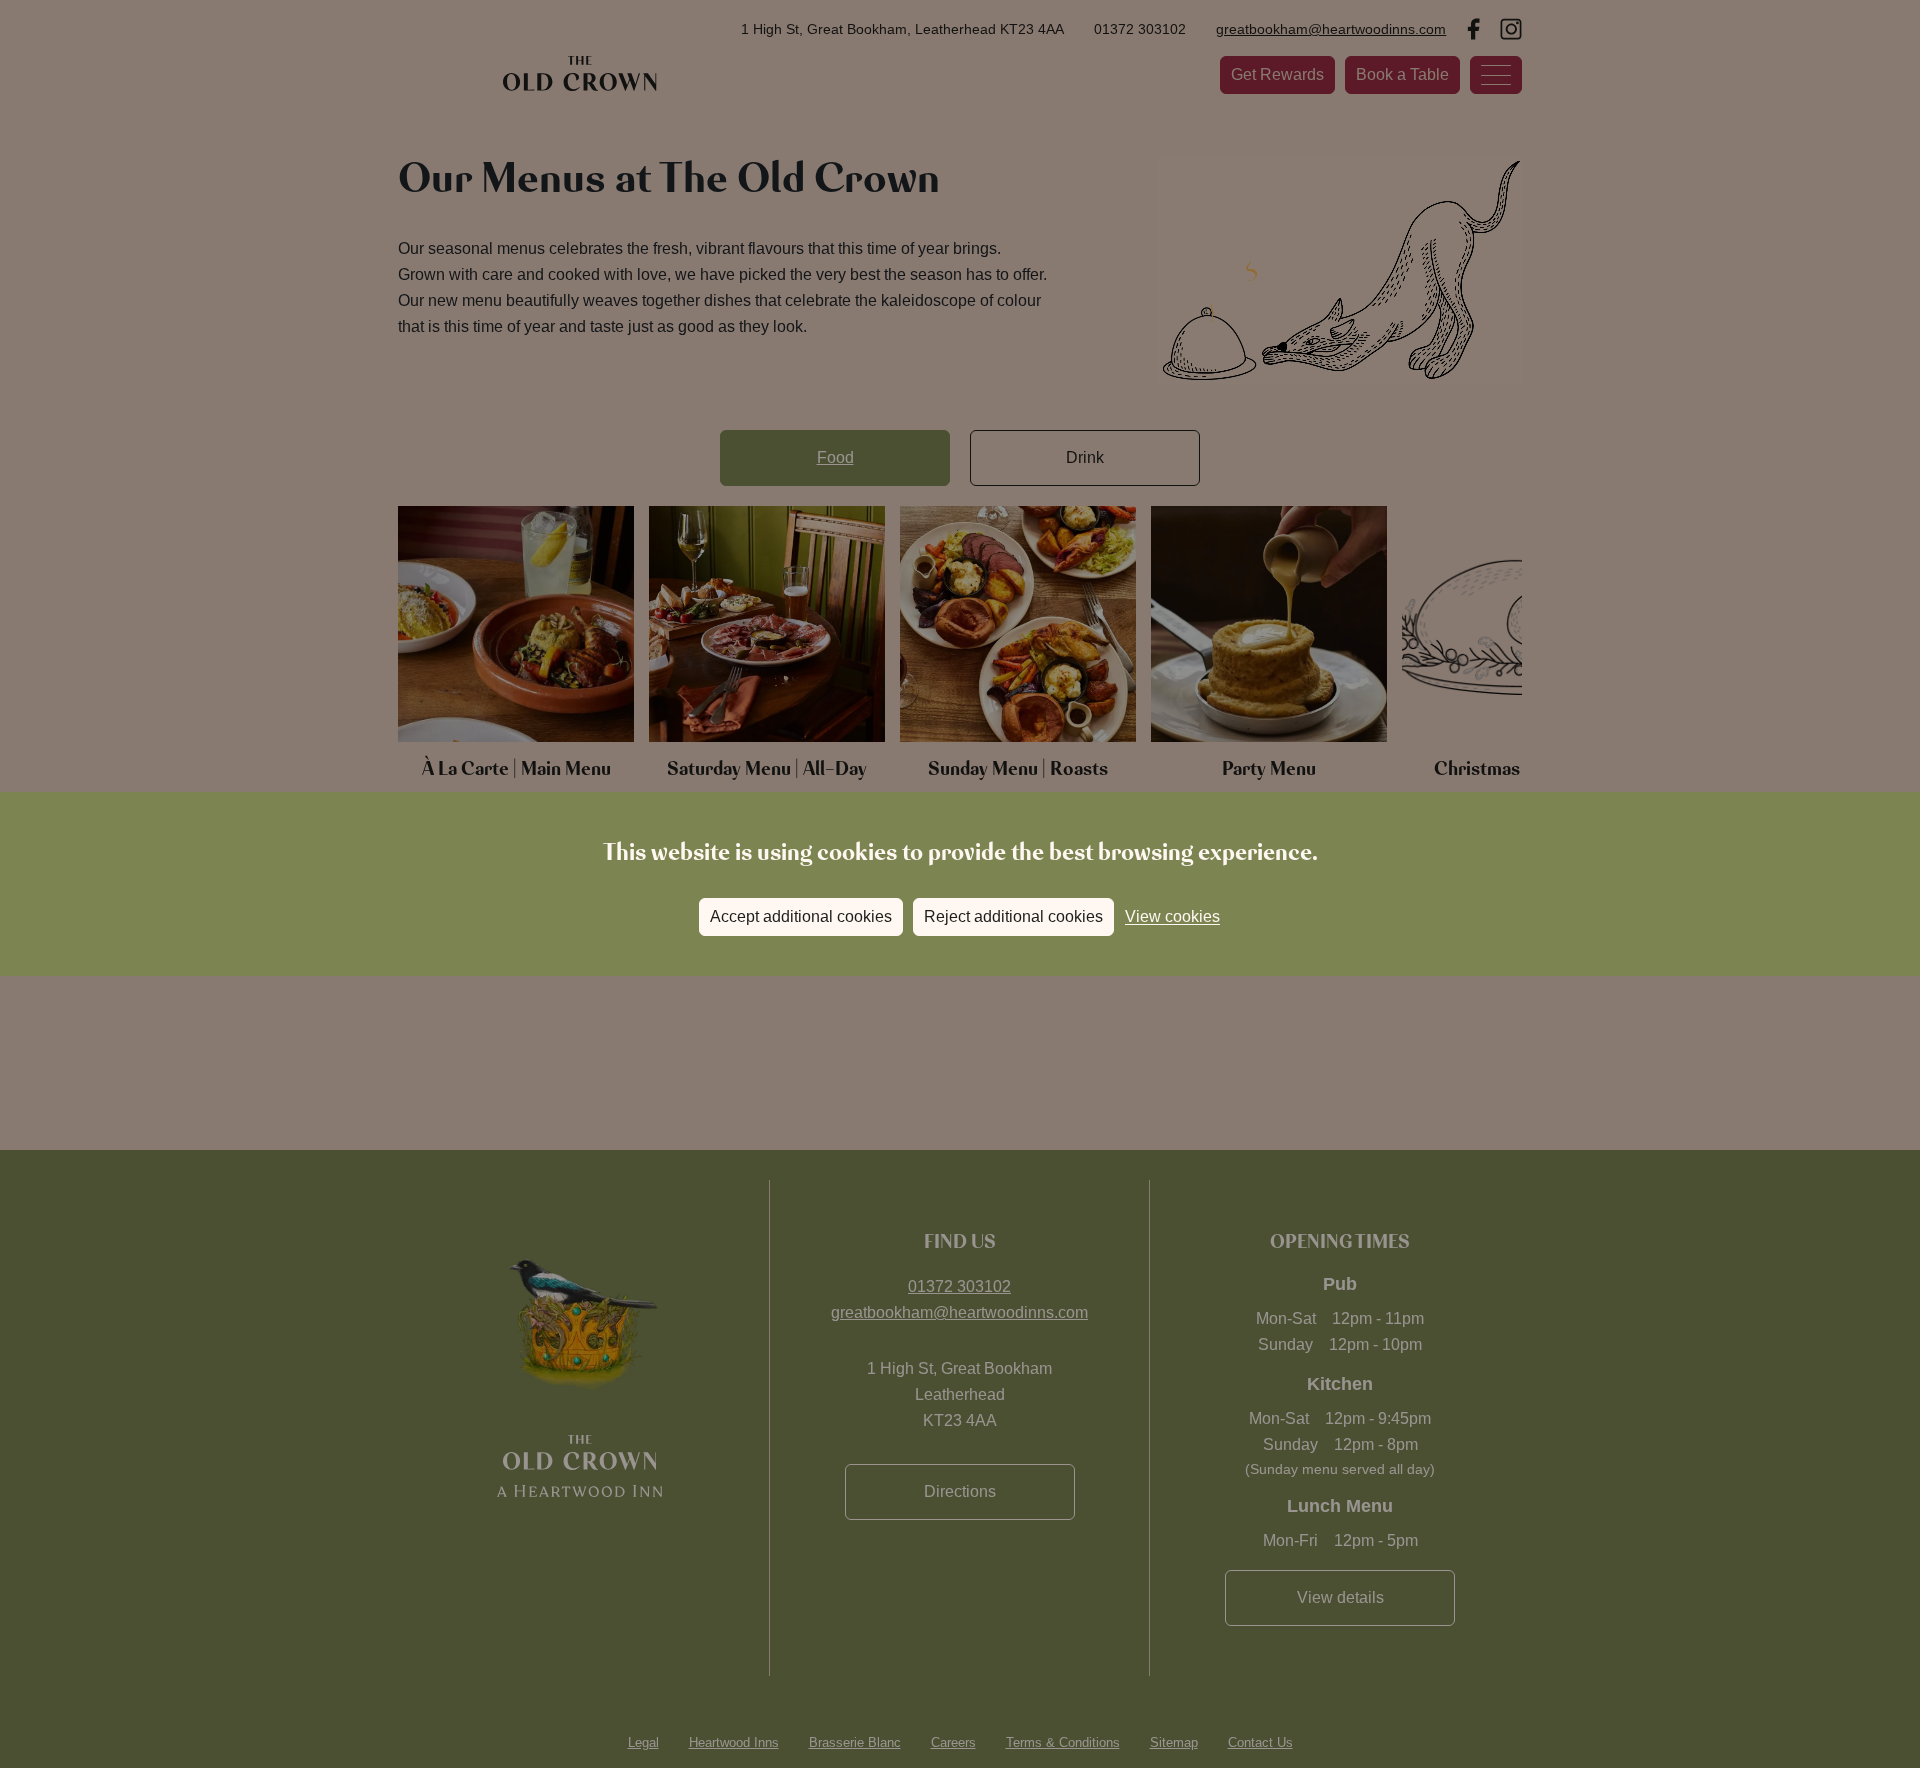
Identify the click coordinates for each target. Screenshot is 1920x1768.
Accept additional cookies (801, 916)
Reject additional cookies (1013, 916)
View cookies (1172, 916)
